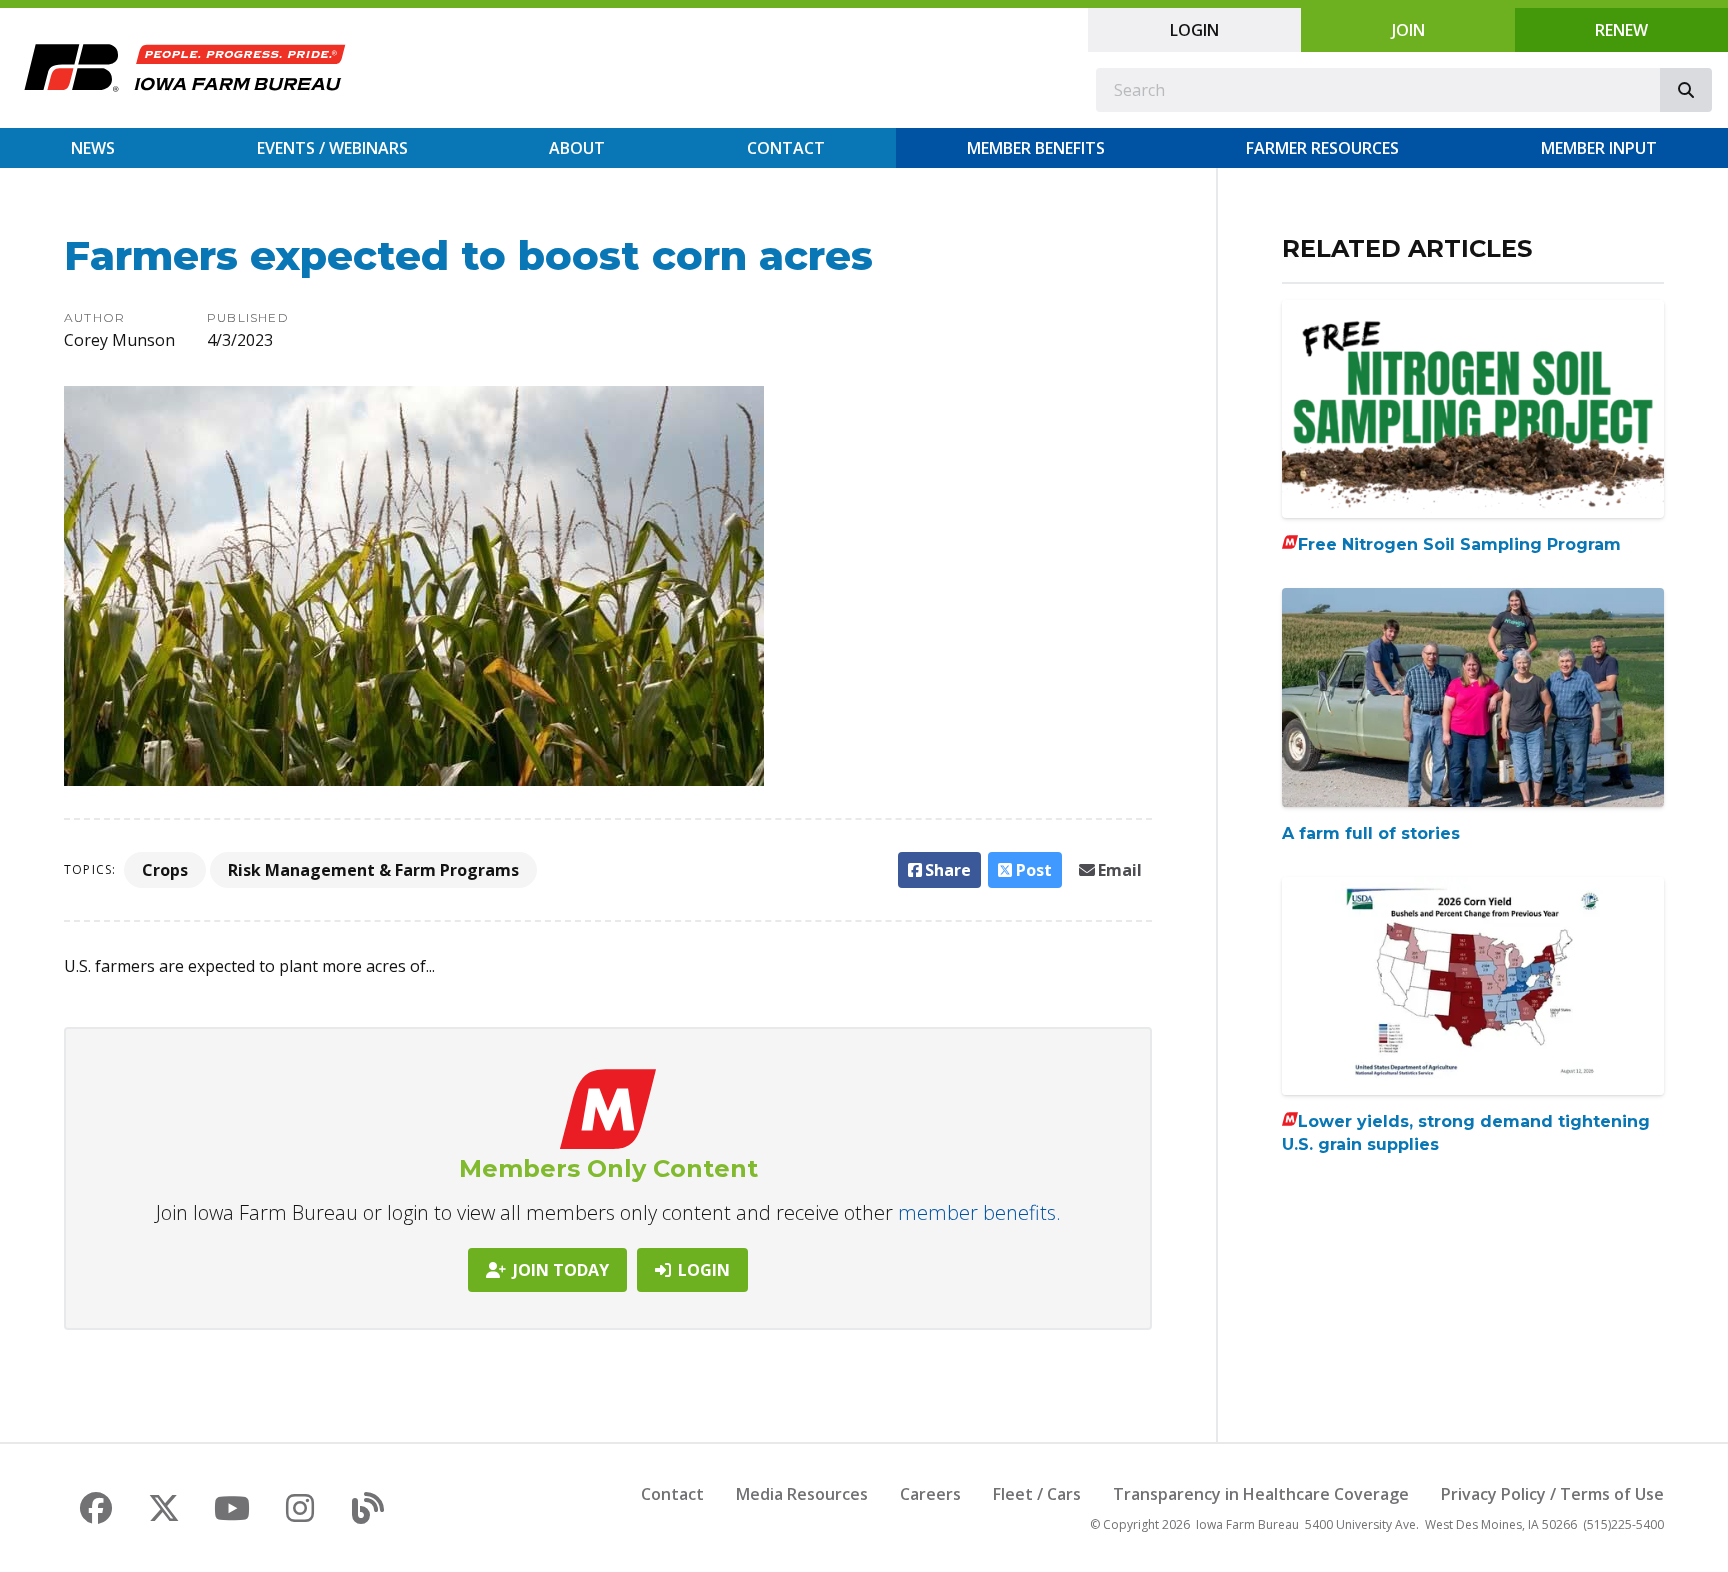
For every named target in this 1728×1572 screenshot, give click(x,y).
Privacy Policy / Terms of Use (1552, 1494)
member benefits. (979, 1212)
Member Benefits (1036, 148)
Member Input (1599, 148)
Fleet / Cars (1037, 1494)
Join (1408, 30)
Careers (930, 1494)
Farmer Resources (1322, 148)
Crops (165, 870)
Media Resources (802, 1494)
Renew (1621, 30)
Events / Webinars (332, 148)
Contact (786, 148)
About (577, 148)
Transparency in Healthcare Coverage (1261, 1494)
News (93, 148)
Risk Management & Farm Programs (373, 870)
